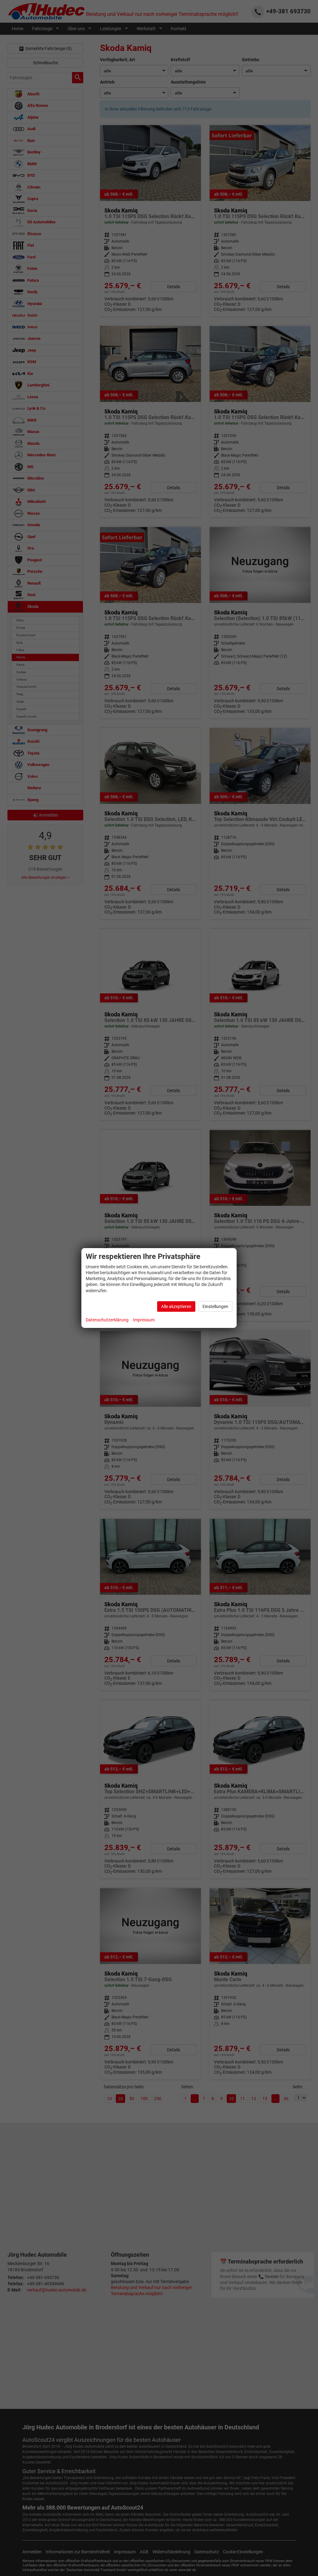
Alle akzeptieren (176, 1306)
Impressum (144, 1320)
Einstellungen (215, 1306)
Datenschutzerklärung (107, 1320)
